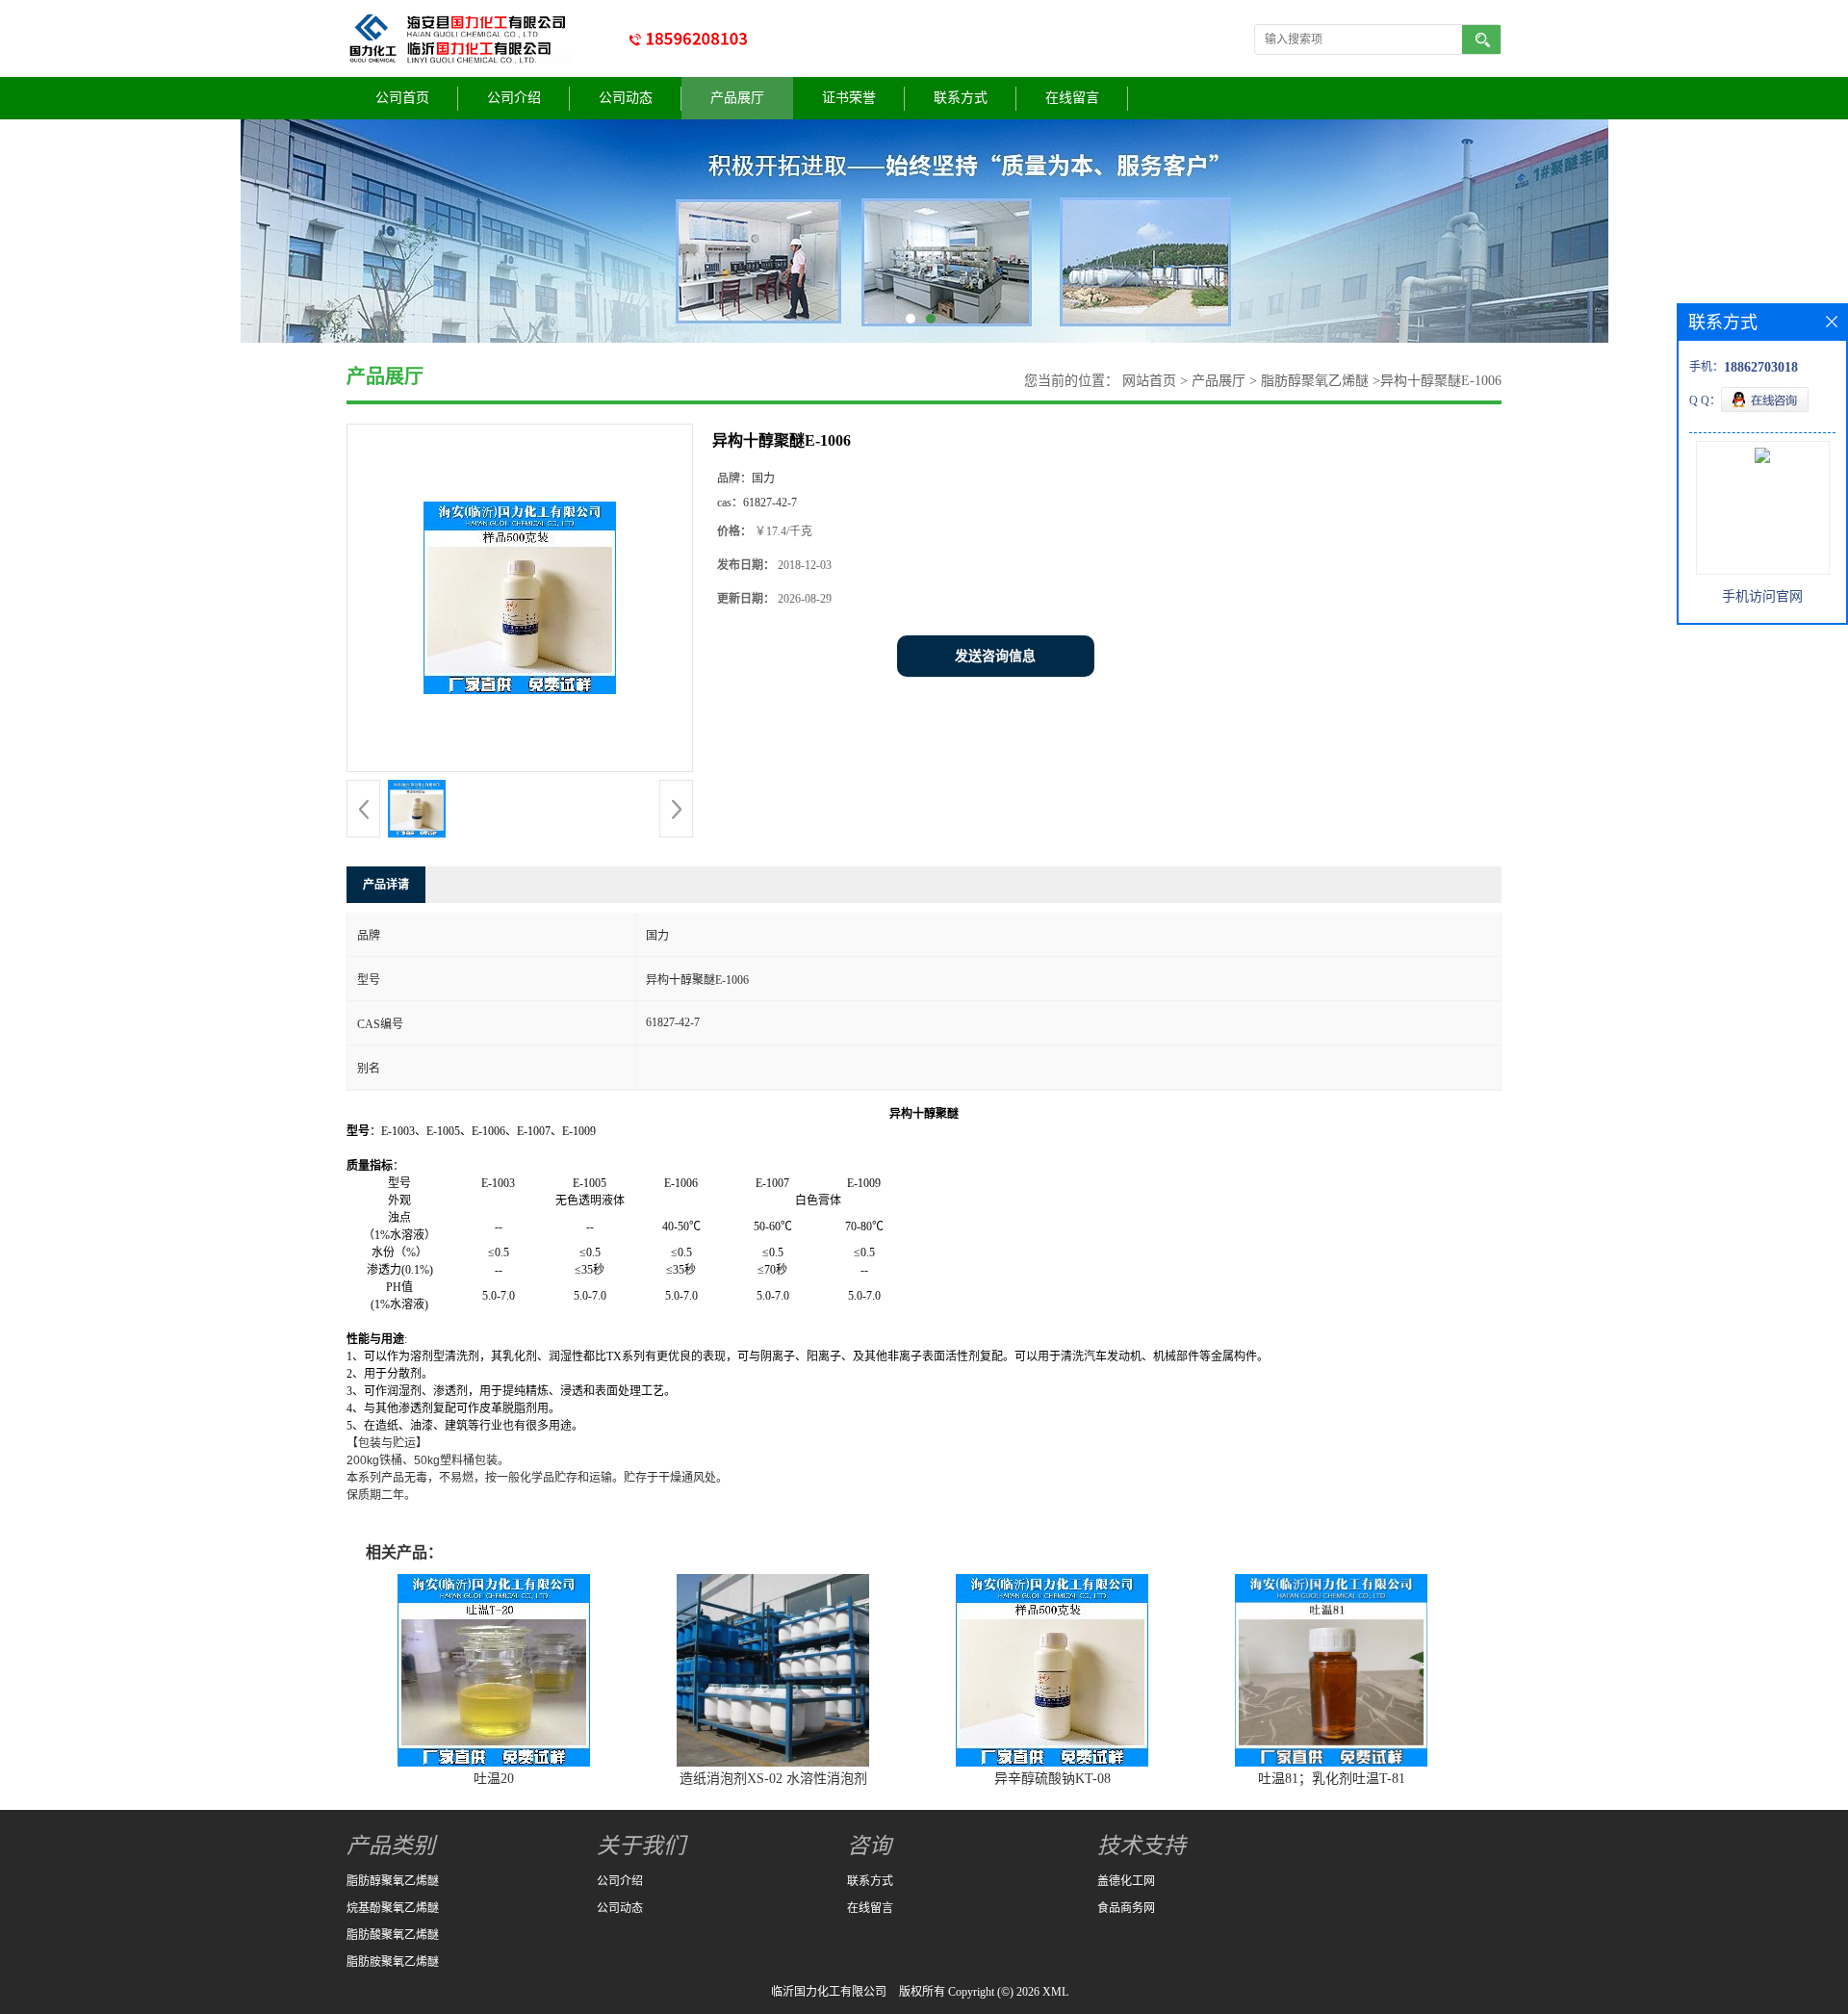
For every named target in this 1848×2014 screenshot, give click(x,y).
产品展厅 (737, 98)
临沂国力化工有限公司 (829, 1992)
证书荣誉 (849, 98)
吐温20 (494, 1779)
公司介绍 (514, 98)
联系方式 (961, 98)
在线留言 (1072, 98)
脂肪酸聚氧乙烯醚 (393, 1935)
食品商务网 (1126, 1908)
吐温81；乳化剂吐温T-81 (1332, 1779)
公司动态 (626, 98)
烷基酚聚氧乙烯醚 (393, 1908)
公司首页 (402, 98)
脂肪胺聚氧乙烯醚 (393, 1962)
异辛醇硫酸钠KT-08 (1052, 1779)
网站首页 (1149, 381)
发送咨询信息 (995, 656)
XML (1055, 1992)
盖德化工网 (1126, 1881)
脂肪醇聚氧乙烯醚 (1313, 381)
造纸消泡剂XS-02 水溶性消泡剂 (773, 1779)
